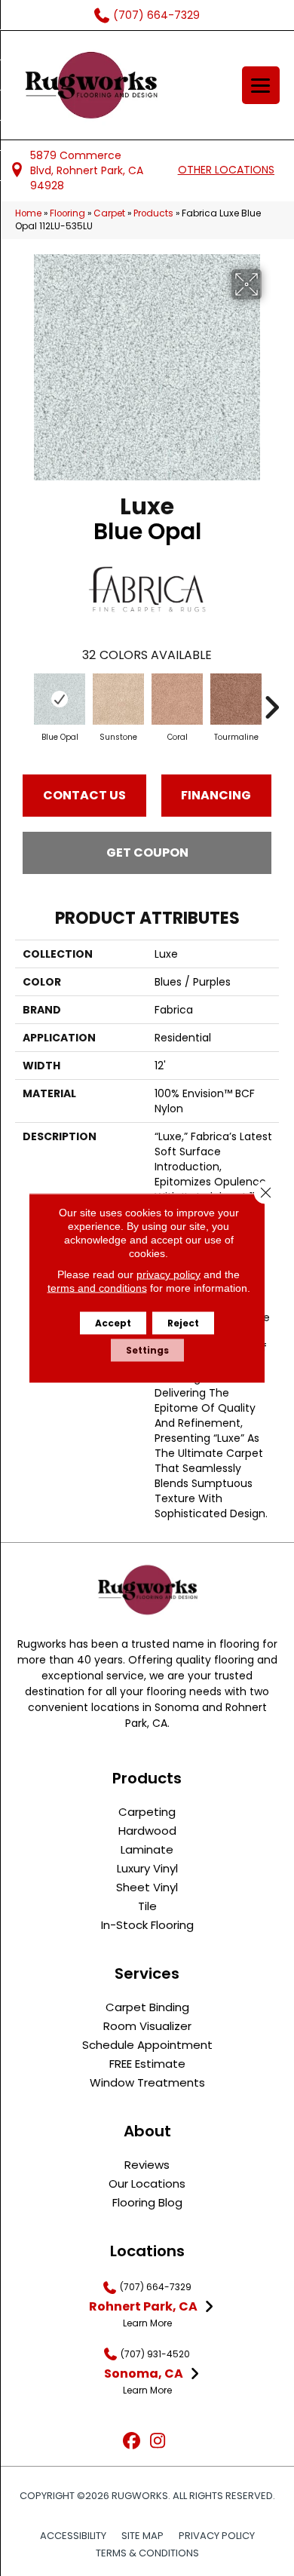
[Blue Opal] (60, 699)
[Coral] (177, 699)
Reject (183, 1323)
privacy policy (168, 1274)
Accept (113, 1323)
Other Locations (226, 170)
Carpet (109, 213)
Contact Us (84, 795)
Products (153, 213)
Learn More (147, 2323)
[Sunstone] (118, 699)
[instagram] (158, 2441)
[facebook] (132, 2441)
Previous (23, 700)
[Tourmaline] (236, 699)
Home (28, 213)
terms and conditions (97, 1288)
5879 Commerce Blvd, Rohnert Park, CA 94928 (87, 171)
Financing (216, 795)
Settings (147, 1350)
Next (271, 700)
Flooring (67, 213)
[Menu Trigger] (261, 85)
